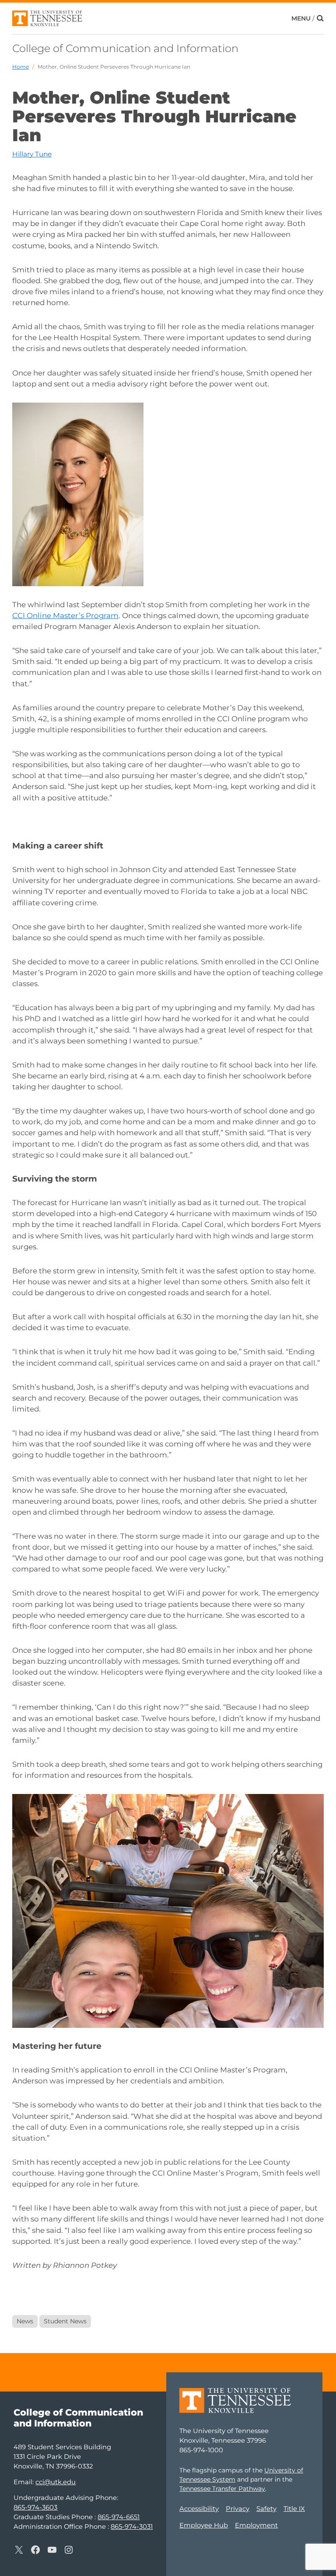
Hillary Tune (32, 154)
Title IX (294, 2509)
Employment (256, 2525)
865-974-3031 (132, 2527)
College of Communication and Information (125, 48)
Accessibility (199, 2509)
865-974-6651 (119, 2517)
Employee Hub (204, 2525)
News (25, 2321)
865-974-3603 (35, 2507)
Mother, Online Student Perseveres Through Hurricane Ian (114, 67)
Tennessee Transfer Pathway (222, 2489)
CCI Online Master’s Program (65, 615)
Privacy (238, 2509)
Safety (266, 2509)
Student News (65, 2321)
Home (21, 67)
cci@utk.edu (56, 2482)
